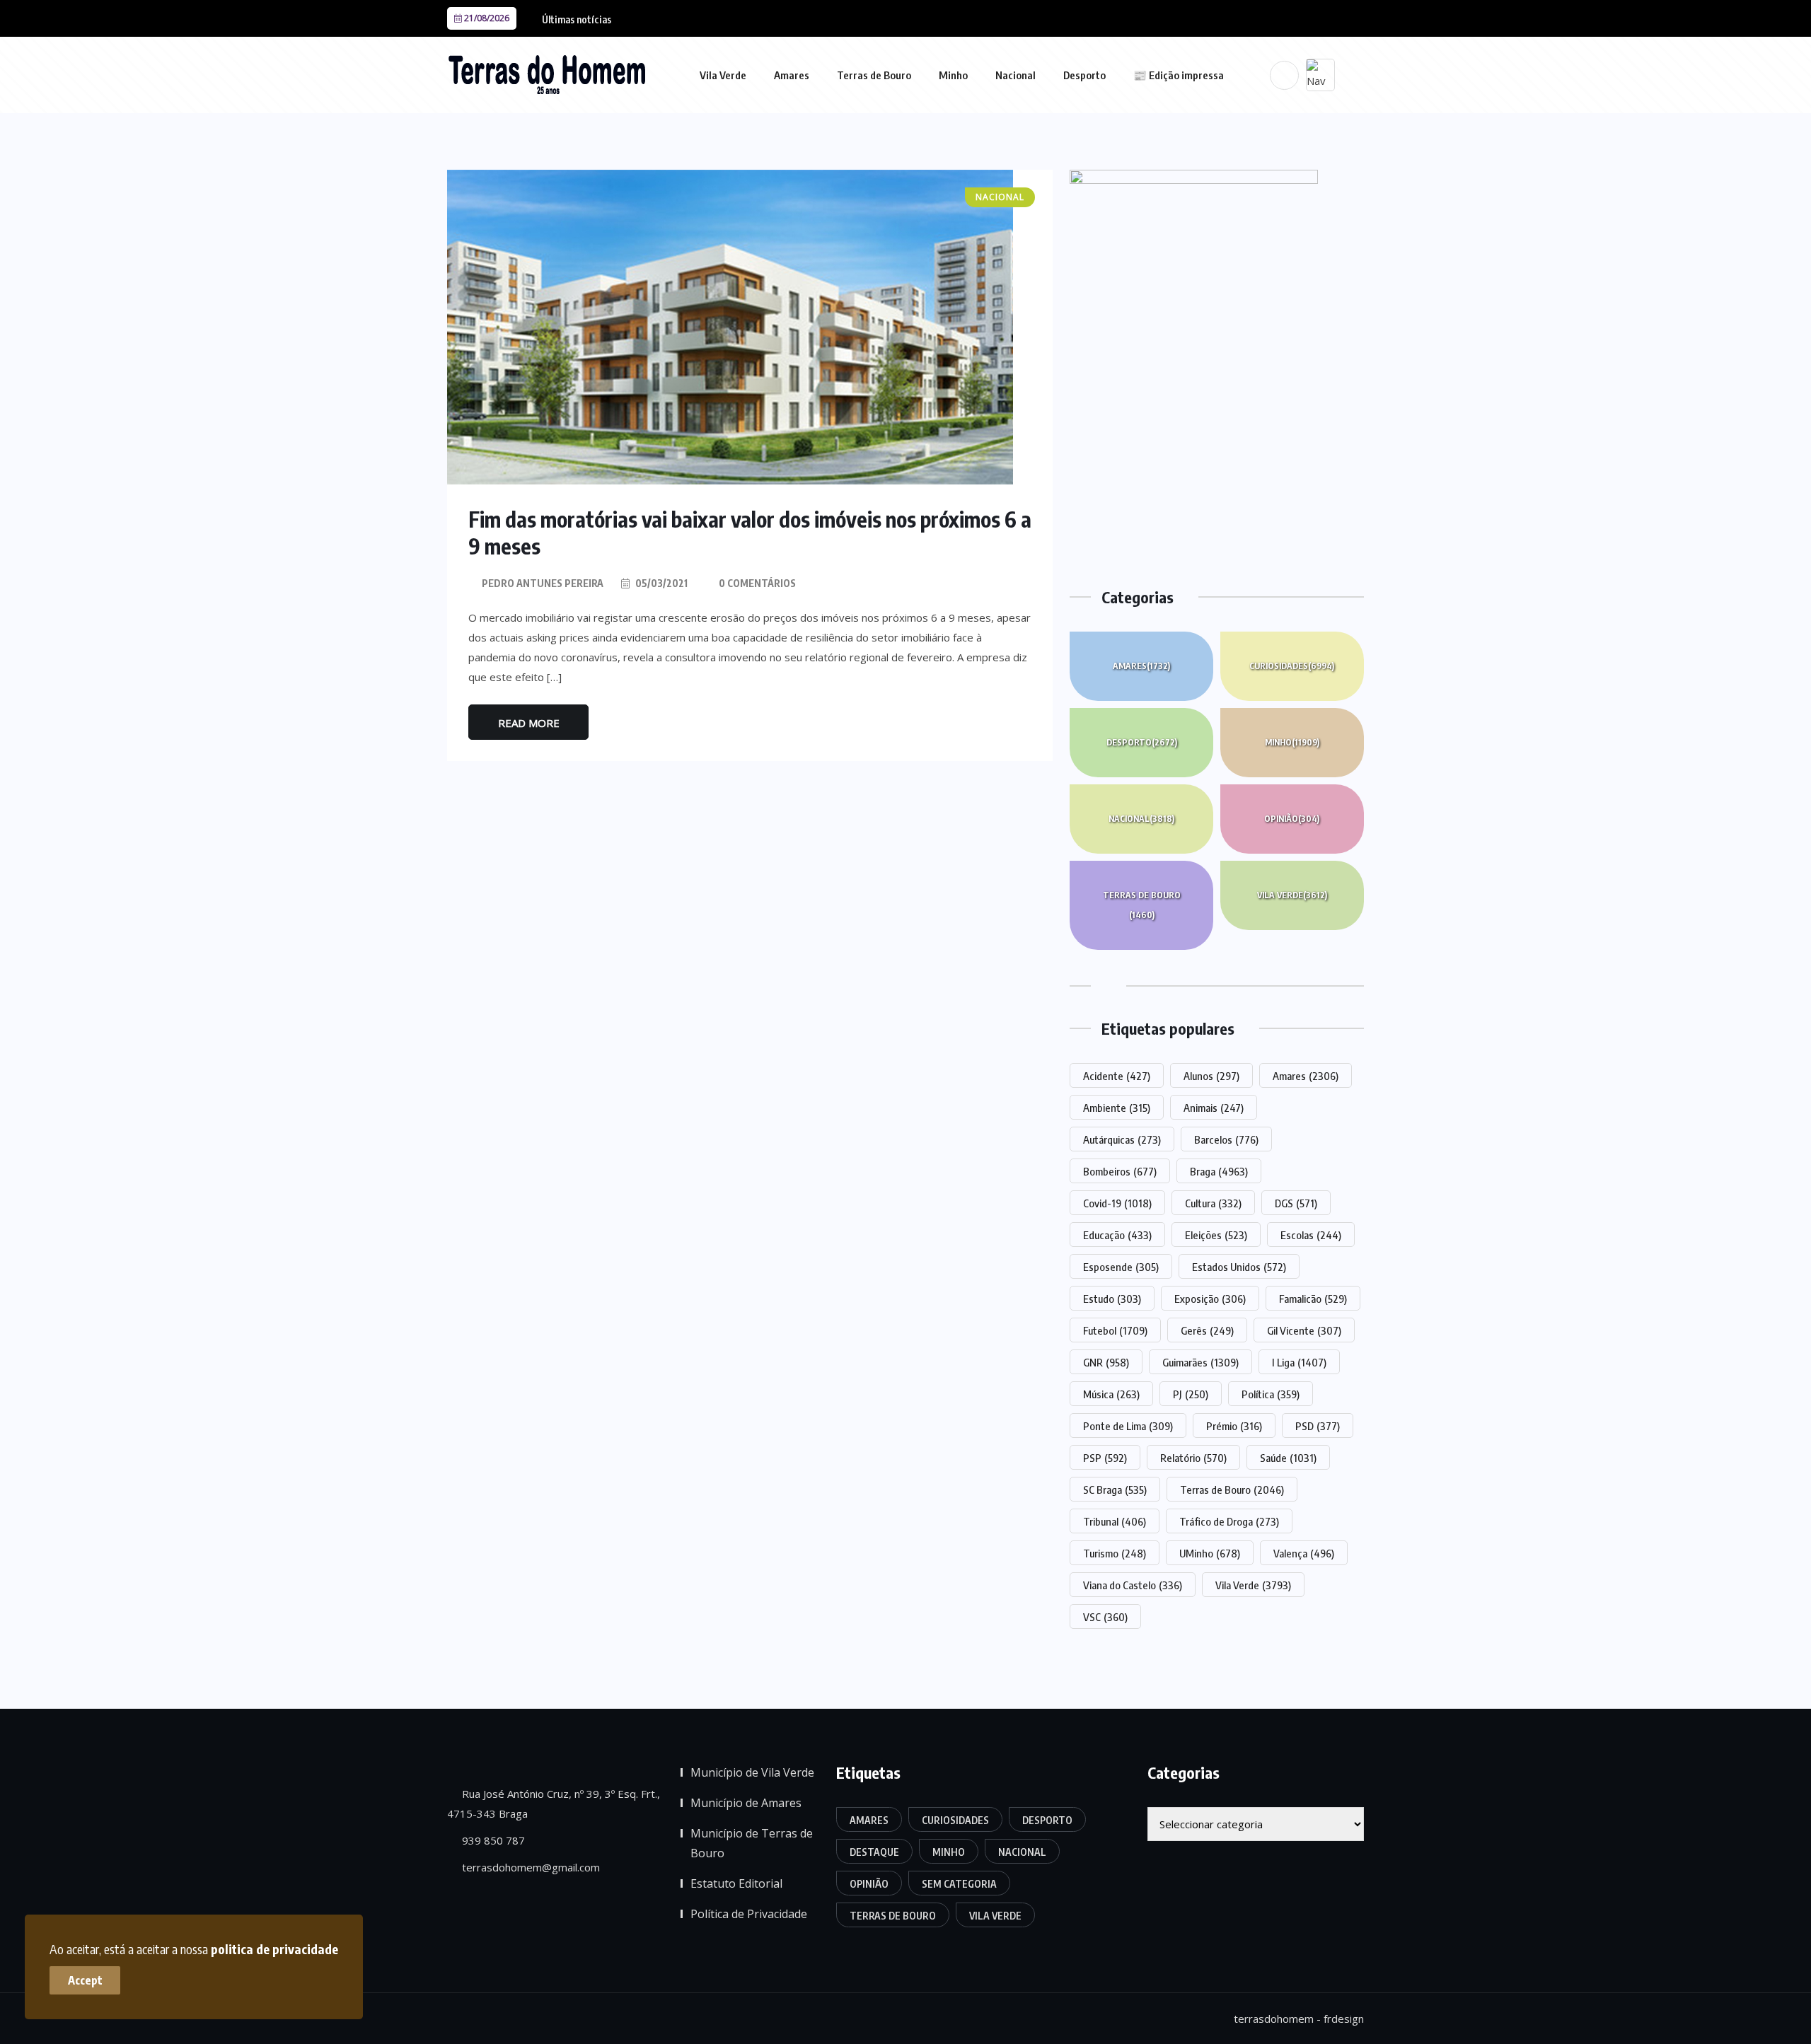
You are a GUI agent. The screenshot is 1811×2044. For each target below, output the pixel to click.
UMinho (1210, 1553)
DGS (1296, 1203)
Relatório (1193, 1458)
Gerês (1207, 1330)
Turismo (1115, 1553)
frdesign (1344, 2019)
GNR (1106, 1362)
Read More (529, 723)
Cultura (1213, 1203)
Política (1271, 1394)
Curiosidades (1292, 666)
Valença (1304, 1553)
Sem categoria (959, 1884)
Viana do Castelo (1133, 1585)
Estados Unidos (1239, 1267)
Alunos (1211, 1076)
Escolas (1311, 1235)
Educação (1117, 1235)
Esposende (1121, 1267)
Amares (792, 75)
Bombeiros (1120, 1171)
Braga (1219, 1171)
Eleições (1216, 1235)
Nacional (1016, 75)
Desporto (1084, 75)
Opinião (1292, 819)
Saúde (1288, 1458)
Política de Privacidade (749, 1914)
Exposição (1210, 1299)
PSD (1318, 1426)
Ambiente (1117, 1108)
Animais (1214, 1108)
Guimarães (1200, 1362)
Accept (85, 1980)
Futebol (1115, 1330)
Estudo (1112, 1299)
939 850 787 (492, 1840)
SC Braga (1115, 1490)
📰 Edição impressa (1179, 75)
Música (1111, 1394)
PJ (1191, 1394)
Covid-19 (1117, 1203)
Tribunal (1115, 1521)
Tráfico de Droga (1229, 1521)
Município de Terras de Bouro (752, 1843)
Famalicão (1313, 1299)
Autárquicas (1122, 1139)
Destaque (874, 1852)
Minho (953, 75)
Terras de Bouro (874, 75)
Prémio (1234, 1426)
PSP (1105, 1458)
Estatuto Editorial (736, 1883)
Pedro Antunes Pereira (543, 583)
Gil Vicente (1304, 1330)
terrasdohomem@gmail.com (530, 1867)
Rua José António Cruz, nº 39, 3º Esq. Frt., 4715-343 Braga (554, 1804)
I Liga (1299, 1362)
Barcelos (1226, 1139)
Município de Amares (746, 1803)
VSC (1105, 1617)
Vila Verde (723, 75)
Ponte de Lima (1128, 1426)
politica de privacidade (274, 1949)
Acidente (1117, 1076)
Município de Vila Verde (752, 1772)
